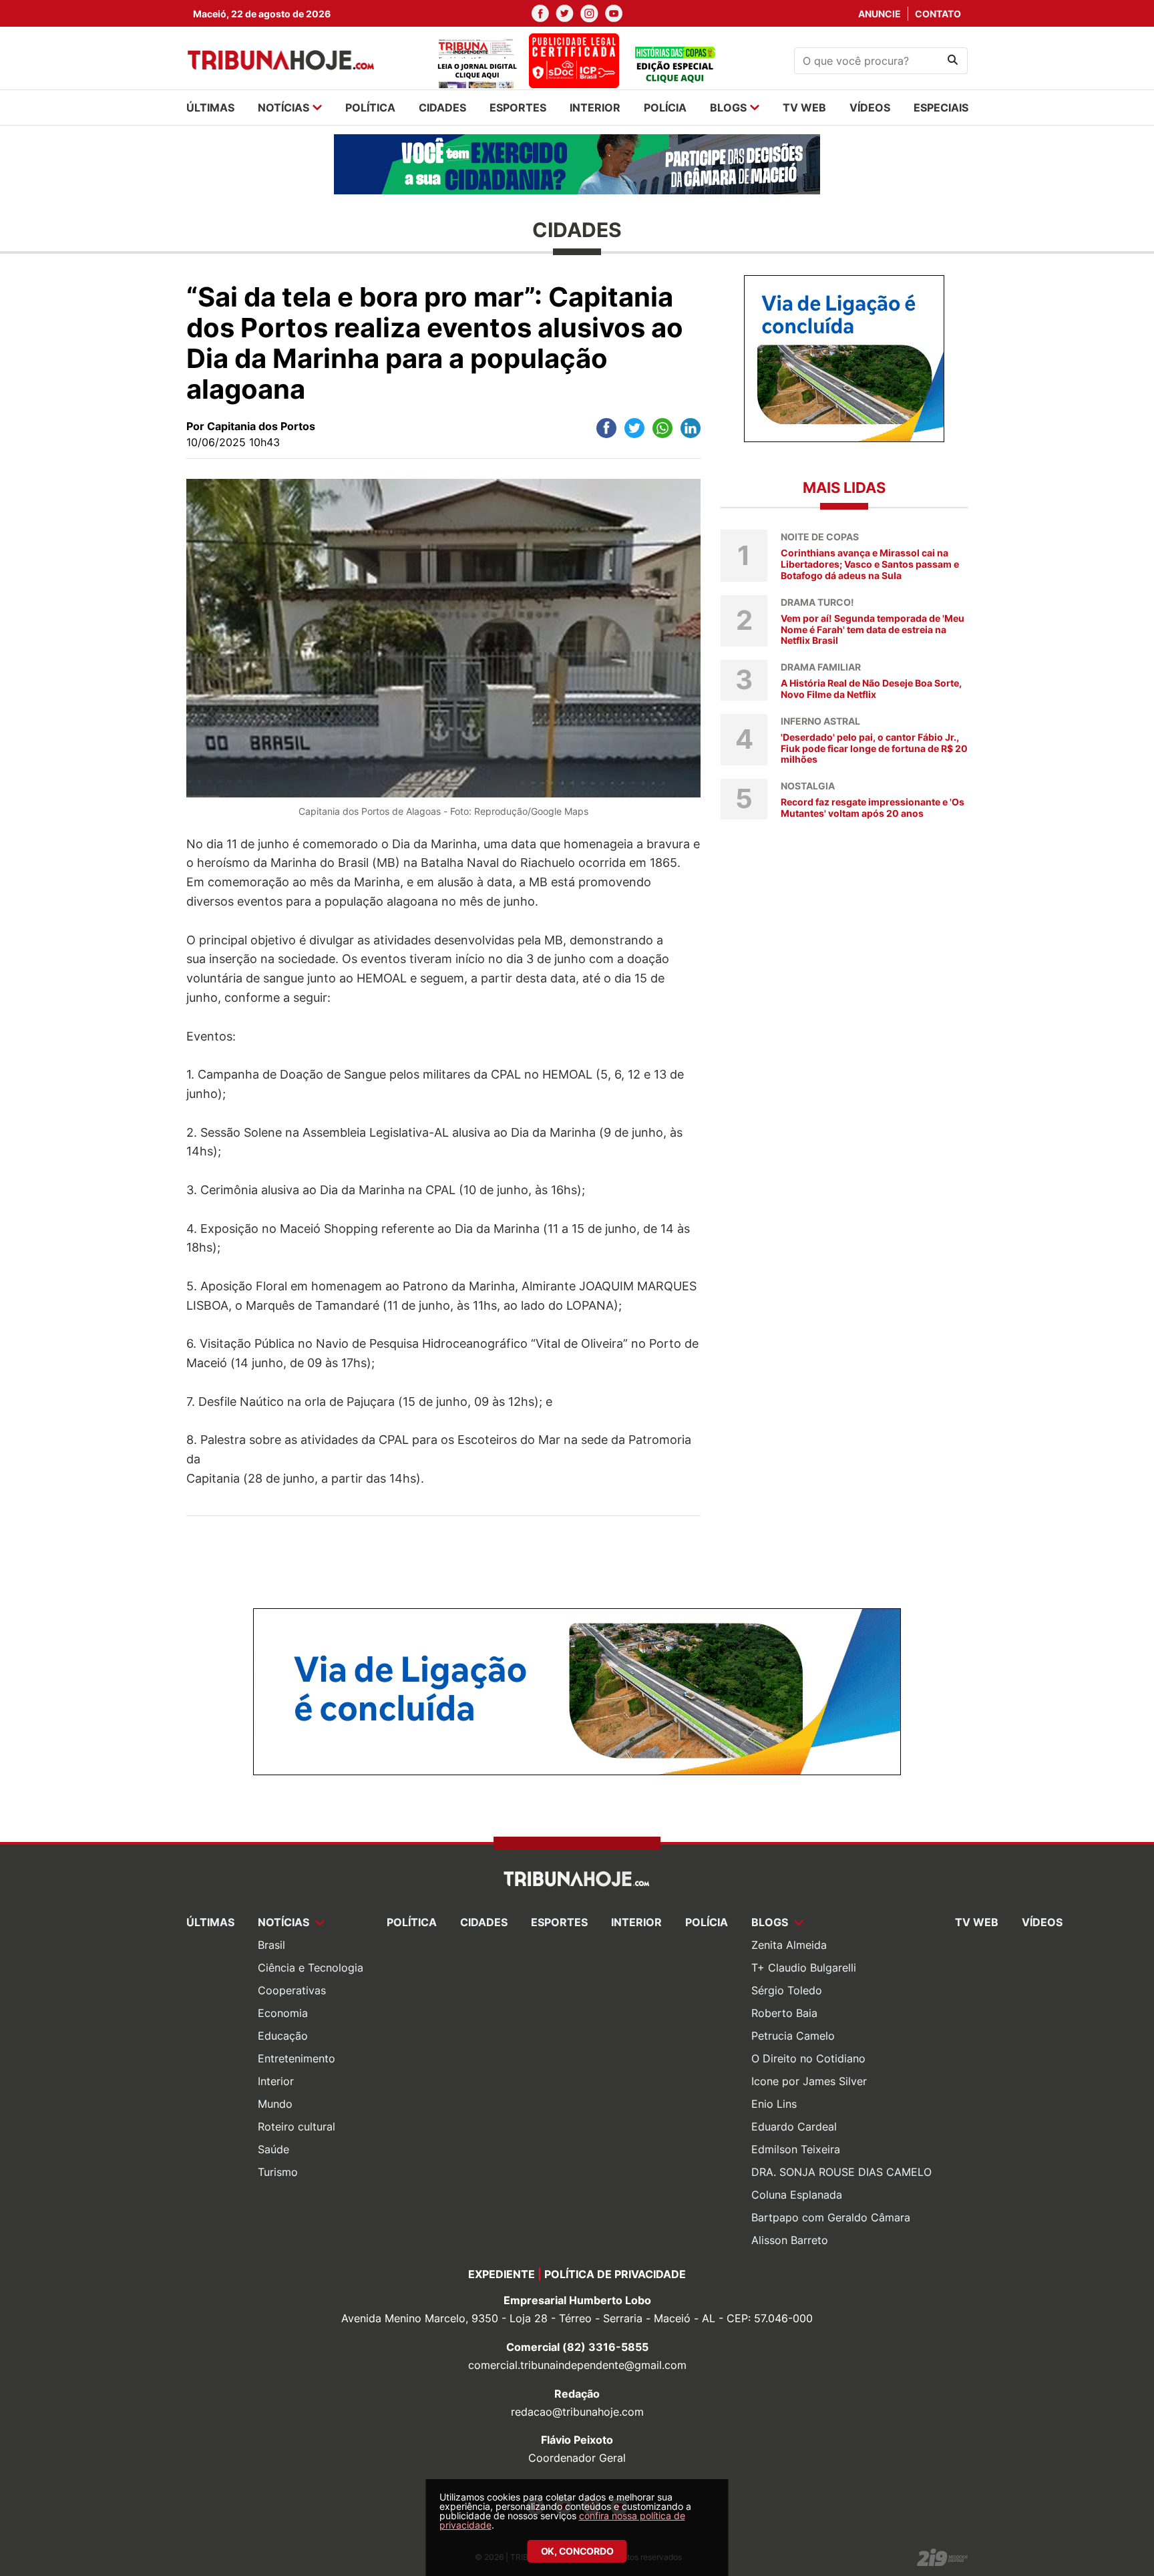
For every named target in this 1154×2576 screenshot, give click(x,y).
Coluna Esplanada (797, 2195)
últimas (210, 108)
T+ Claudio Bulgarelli (804, 1968)
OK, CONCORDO (577, 2551)
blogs (728, 108)
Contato (938, 14)
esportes (518, 108)
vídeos (870, 108)
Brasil (271, 1945)
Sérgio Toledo (787, 1990)
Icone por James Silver (809, 2081)
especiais (941, 108)
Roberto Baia (784, 2013)
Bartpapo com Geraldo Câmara (831, 2217)
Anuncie (880, 14)
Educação (283, 2036)
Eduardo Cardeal (794, 2127)
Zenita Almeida (789, 1945)
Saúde (273, 2149)
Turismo (278, 2172)
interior (595, 108)
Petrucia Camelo (793, 2036)
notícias (283, 108)
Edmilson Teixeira (796, 2149)
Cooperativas (292, 1990)
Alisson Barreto (790, 2240)
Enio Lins (774, 2104)
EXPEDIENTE (502, 2274)
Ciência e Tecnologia (311, 1968)
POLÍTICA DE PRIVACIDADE (615, 2274)
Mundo (275, 2104)
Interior (276, 2081)
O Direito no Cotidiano (808, 2058)
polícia (665, 108)
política (370, 108)
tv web (804, 108)
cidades (442, 108)
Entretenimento (297, 2058)
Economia (283, 2013)
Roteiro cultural (297, 2127)
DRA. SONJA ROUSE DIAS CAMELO (841, 2172)
